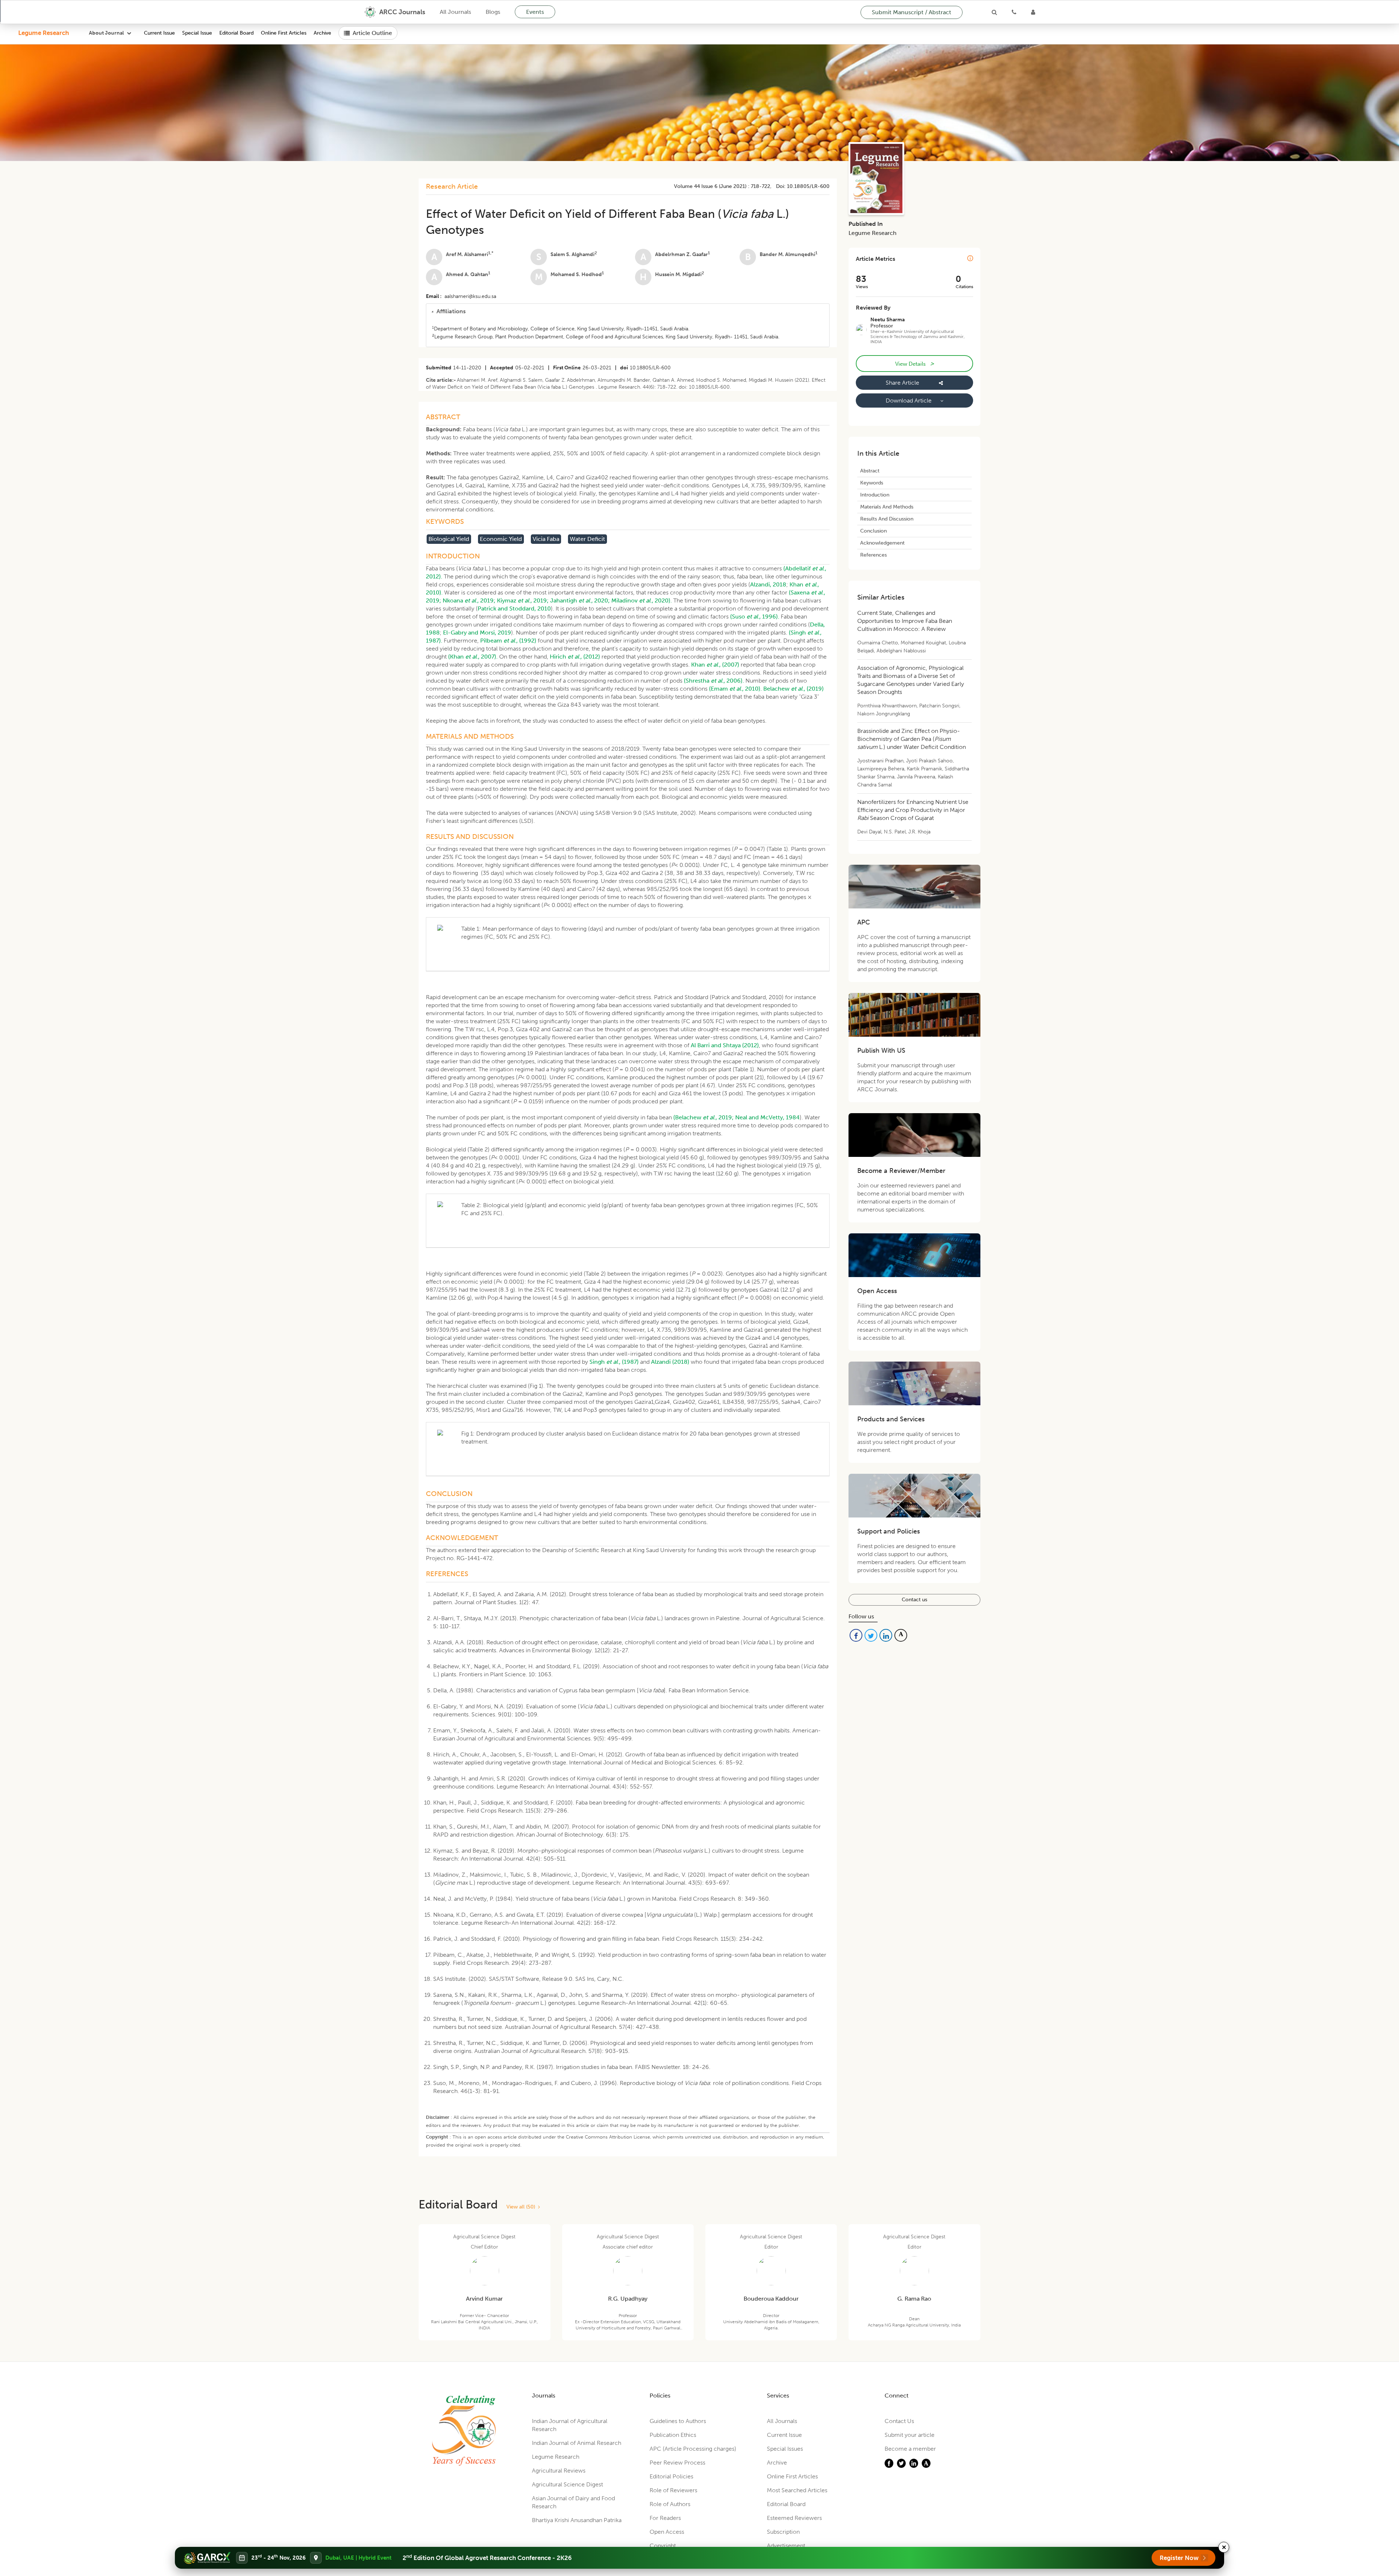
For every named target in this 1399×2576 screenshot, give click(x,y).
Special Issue (197, 33)
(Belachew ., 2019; (704, 1117)
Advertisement (786, 2546)
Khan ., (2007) (715, 665)
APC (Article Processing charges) (693, 2449)
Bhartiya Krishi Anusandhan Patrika (577, 2520)
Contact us (914, 1600)
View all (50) (522, 2207)
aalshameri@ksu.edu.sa (470, 296)
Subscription (783, 2532)
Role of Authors (670, 2504)
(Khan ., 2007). (473, 657)
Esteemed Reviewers (794, 2518)
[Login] (1033, 12)
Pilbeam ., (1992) (508, 641)
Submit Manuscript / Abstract (912, 12)
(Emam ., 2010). (735, 689)
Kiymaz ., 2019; (523, 600)
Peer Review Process (677, 2463)
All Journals (455, 12)
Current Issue (159, 33)
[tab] (628, 311)
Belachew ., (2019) (793, 689)
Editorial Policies (671, 2476)
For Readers (665, 2518)
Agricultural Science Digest (567, 2484)
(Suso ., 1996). (755, 616)
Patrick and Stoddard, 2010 (514, 608)
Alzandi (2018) (670, 1362)
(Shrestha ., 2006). (714, 681)
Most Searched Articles (797, 2490)
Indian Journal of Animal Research (577, 2443)
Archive (322, 33)
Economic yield (501, 539)
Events (535, 12)
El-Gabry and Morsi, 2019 (477, 633)
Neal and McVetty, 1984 (767, 1117)
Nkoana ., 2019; (469, 600)
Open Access (667, 2532)
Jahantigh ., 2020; (580, 600)
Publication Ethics (673, 2435)
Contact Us (899, 2421)
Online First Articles (284, 33)
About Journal (106, 33)
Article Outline (372, 33)
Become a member (910, 2449)
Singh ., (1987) (614, 1362)
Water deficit (587, 539)
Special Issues (785, 2449)
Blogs (493, 12)
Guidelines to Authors (678, 2421)
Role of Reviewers (673, 2490)
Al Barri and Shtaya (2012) (725, 1045)
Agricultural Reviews (559, 2471)
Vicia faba (546, 539)
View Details (914, 364)
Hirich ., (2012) (575, 657)
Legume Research (44, 33)
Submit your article (910, 2435)
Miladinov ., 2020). (642, 600)
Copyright (663, 2546)
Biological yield (449, 539)
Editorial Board (236, 33)
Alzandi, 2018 (768, 584)
